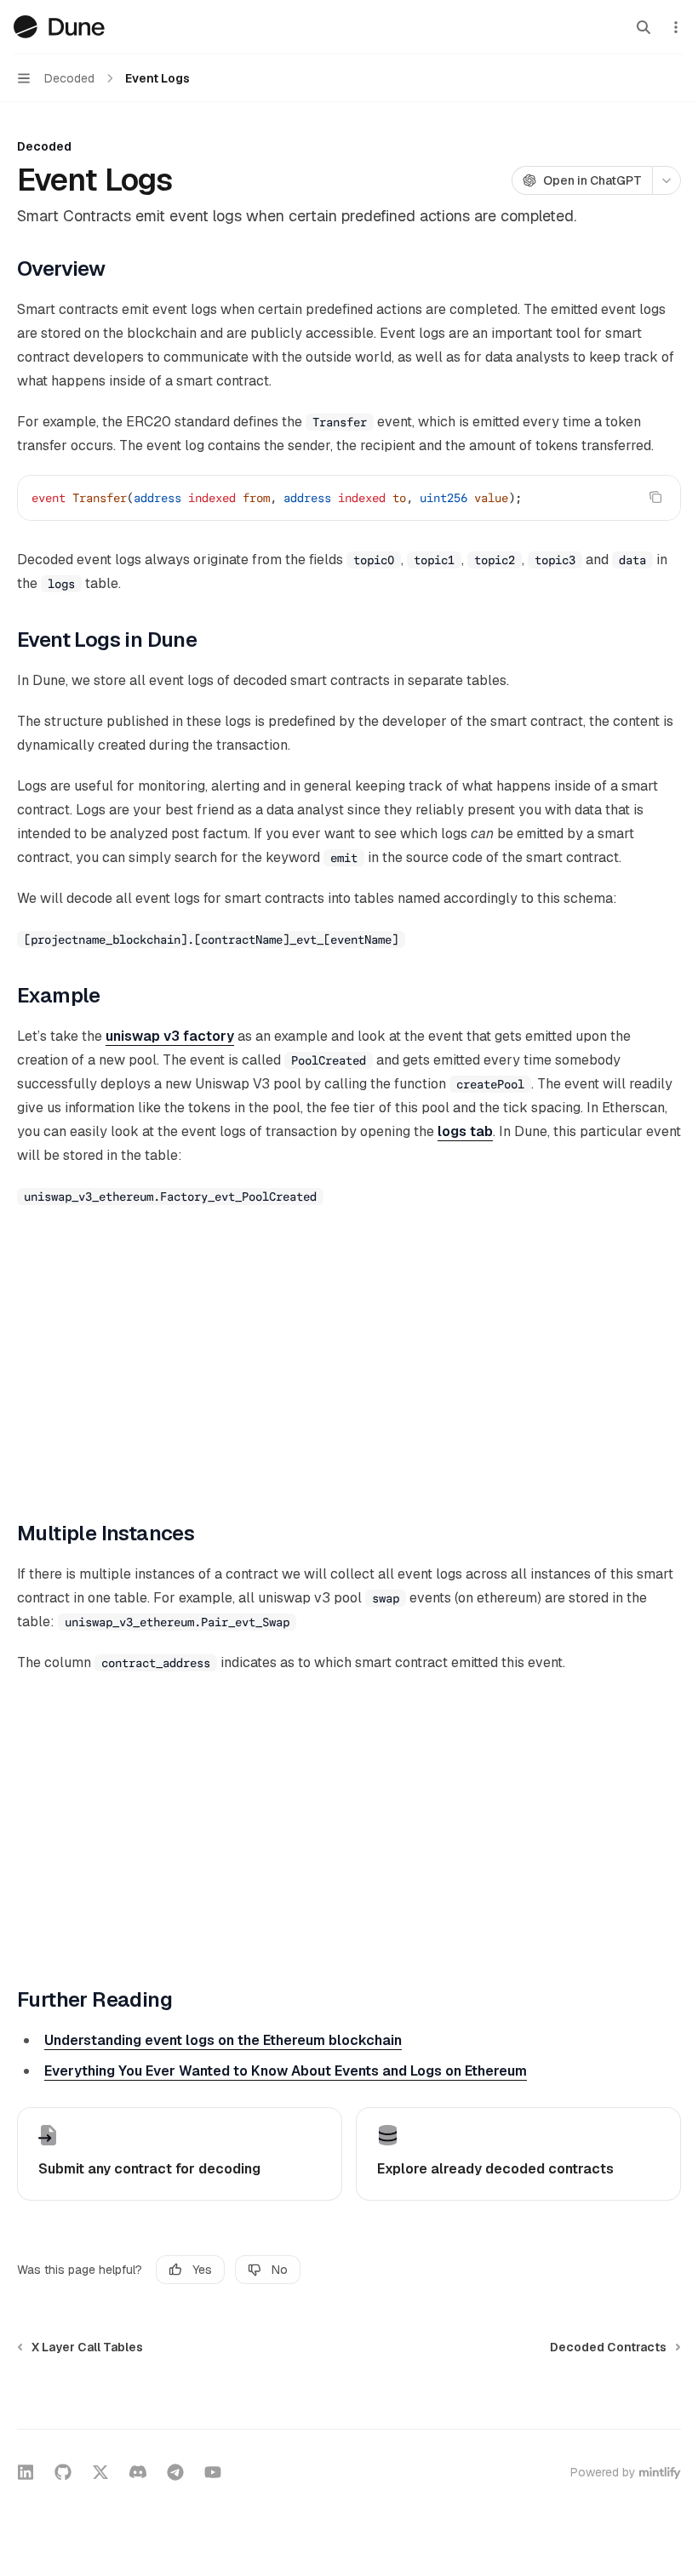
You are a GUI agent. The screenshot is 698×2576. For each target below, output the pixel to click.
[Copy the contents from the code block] (655, 497)
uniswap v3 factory (170, 1036)
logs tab (465, 1131)
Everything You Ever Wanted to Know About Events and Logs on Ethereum (286, 2071)
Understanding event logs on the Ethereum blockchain (223, 2040)
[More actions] (676, 27)
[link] (180, 2154)
